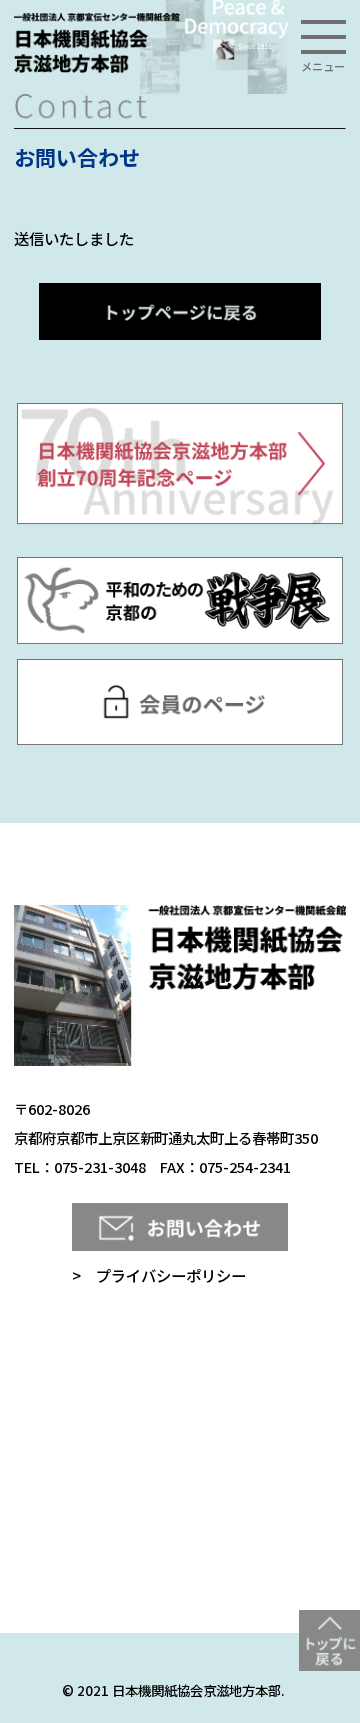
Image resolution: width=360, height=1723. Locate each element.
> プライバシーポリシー (159, 1275)
